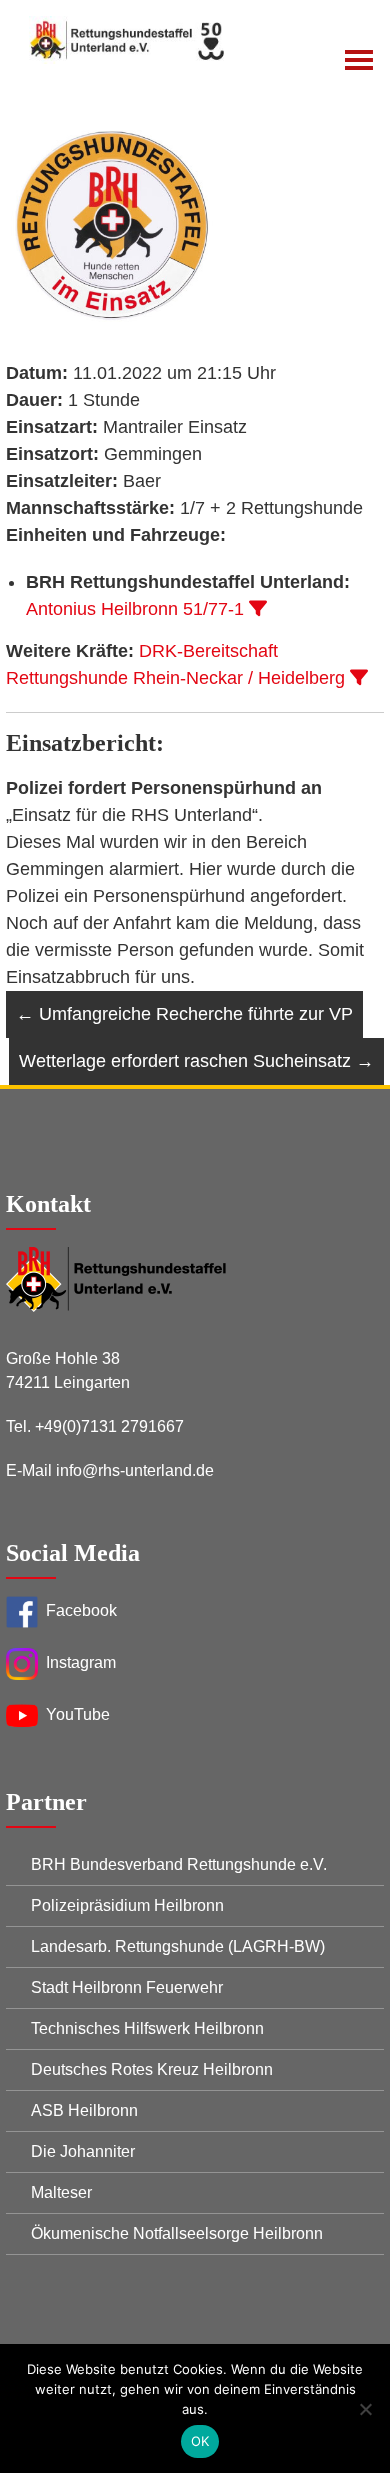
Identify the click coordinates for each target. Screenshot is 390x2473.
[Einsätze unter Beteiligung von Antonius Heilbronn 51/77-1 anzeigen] (258, 608)
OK (200, 2441)
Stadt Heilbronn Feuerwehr (127, 1987)
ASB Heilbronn (84, 2110)
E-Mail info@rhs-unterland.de (110, 1470)
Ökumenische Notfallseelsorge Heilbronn (177, 2233)
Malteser (61, 2192)
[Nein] (365, 2409)
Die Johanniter (83, 2151)
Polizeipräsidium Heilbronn (127, 1905)
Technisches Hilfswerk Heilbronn (147, 2028)
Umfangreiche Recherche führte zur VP (184, 1014)
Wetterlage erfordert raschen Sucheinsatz (196, 1061)
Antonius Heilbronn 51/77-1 (135, 609)
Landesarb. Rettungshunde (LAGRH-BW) (178, 1946)
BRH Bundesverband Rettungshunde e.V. (179, 1864)
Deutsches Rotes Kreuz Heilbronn (152, 2069)
